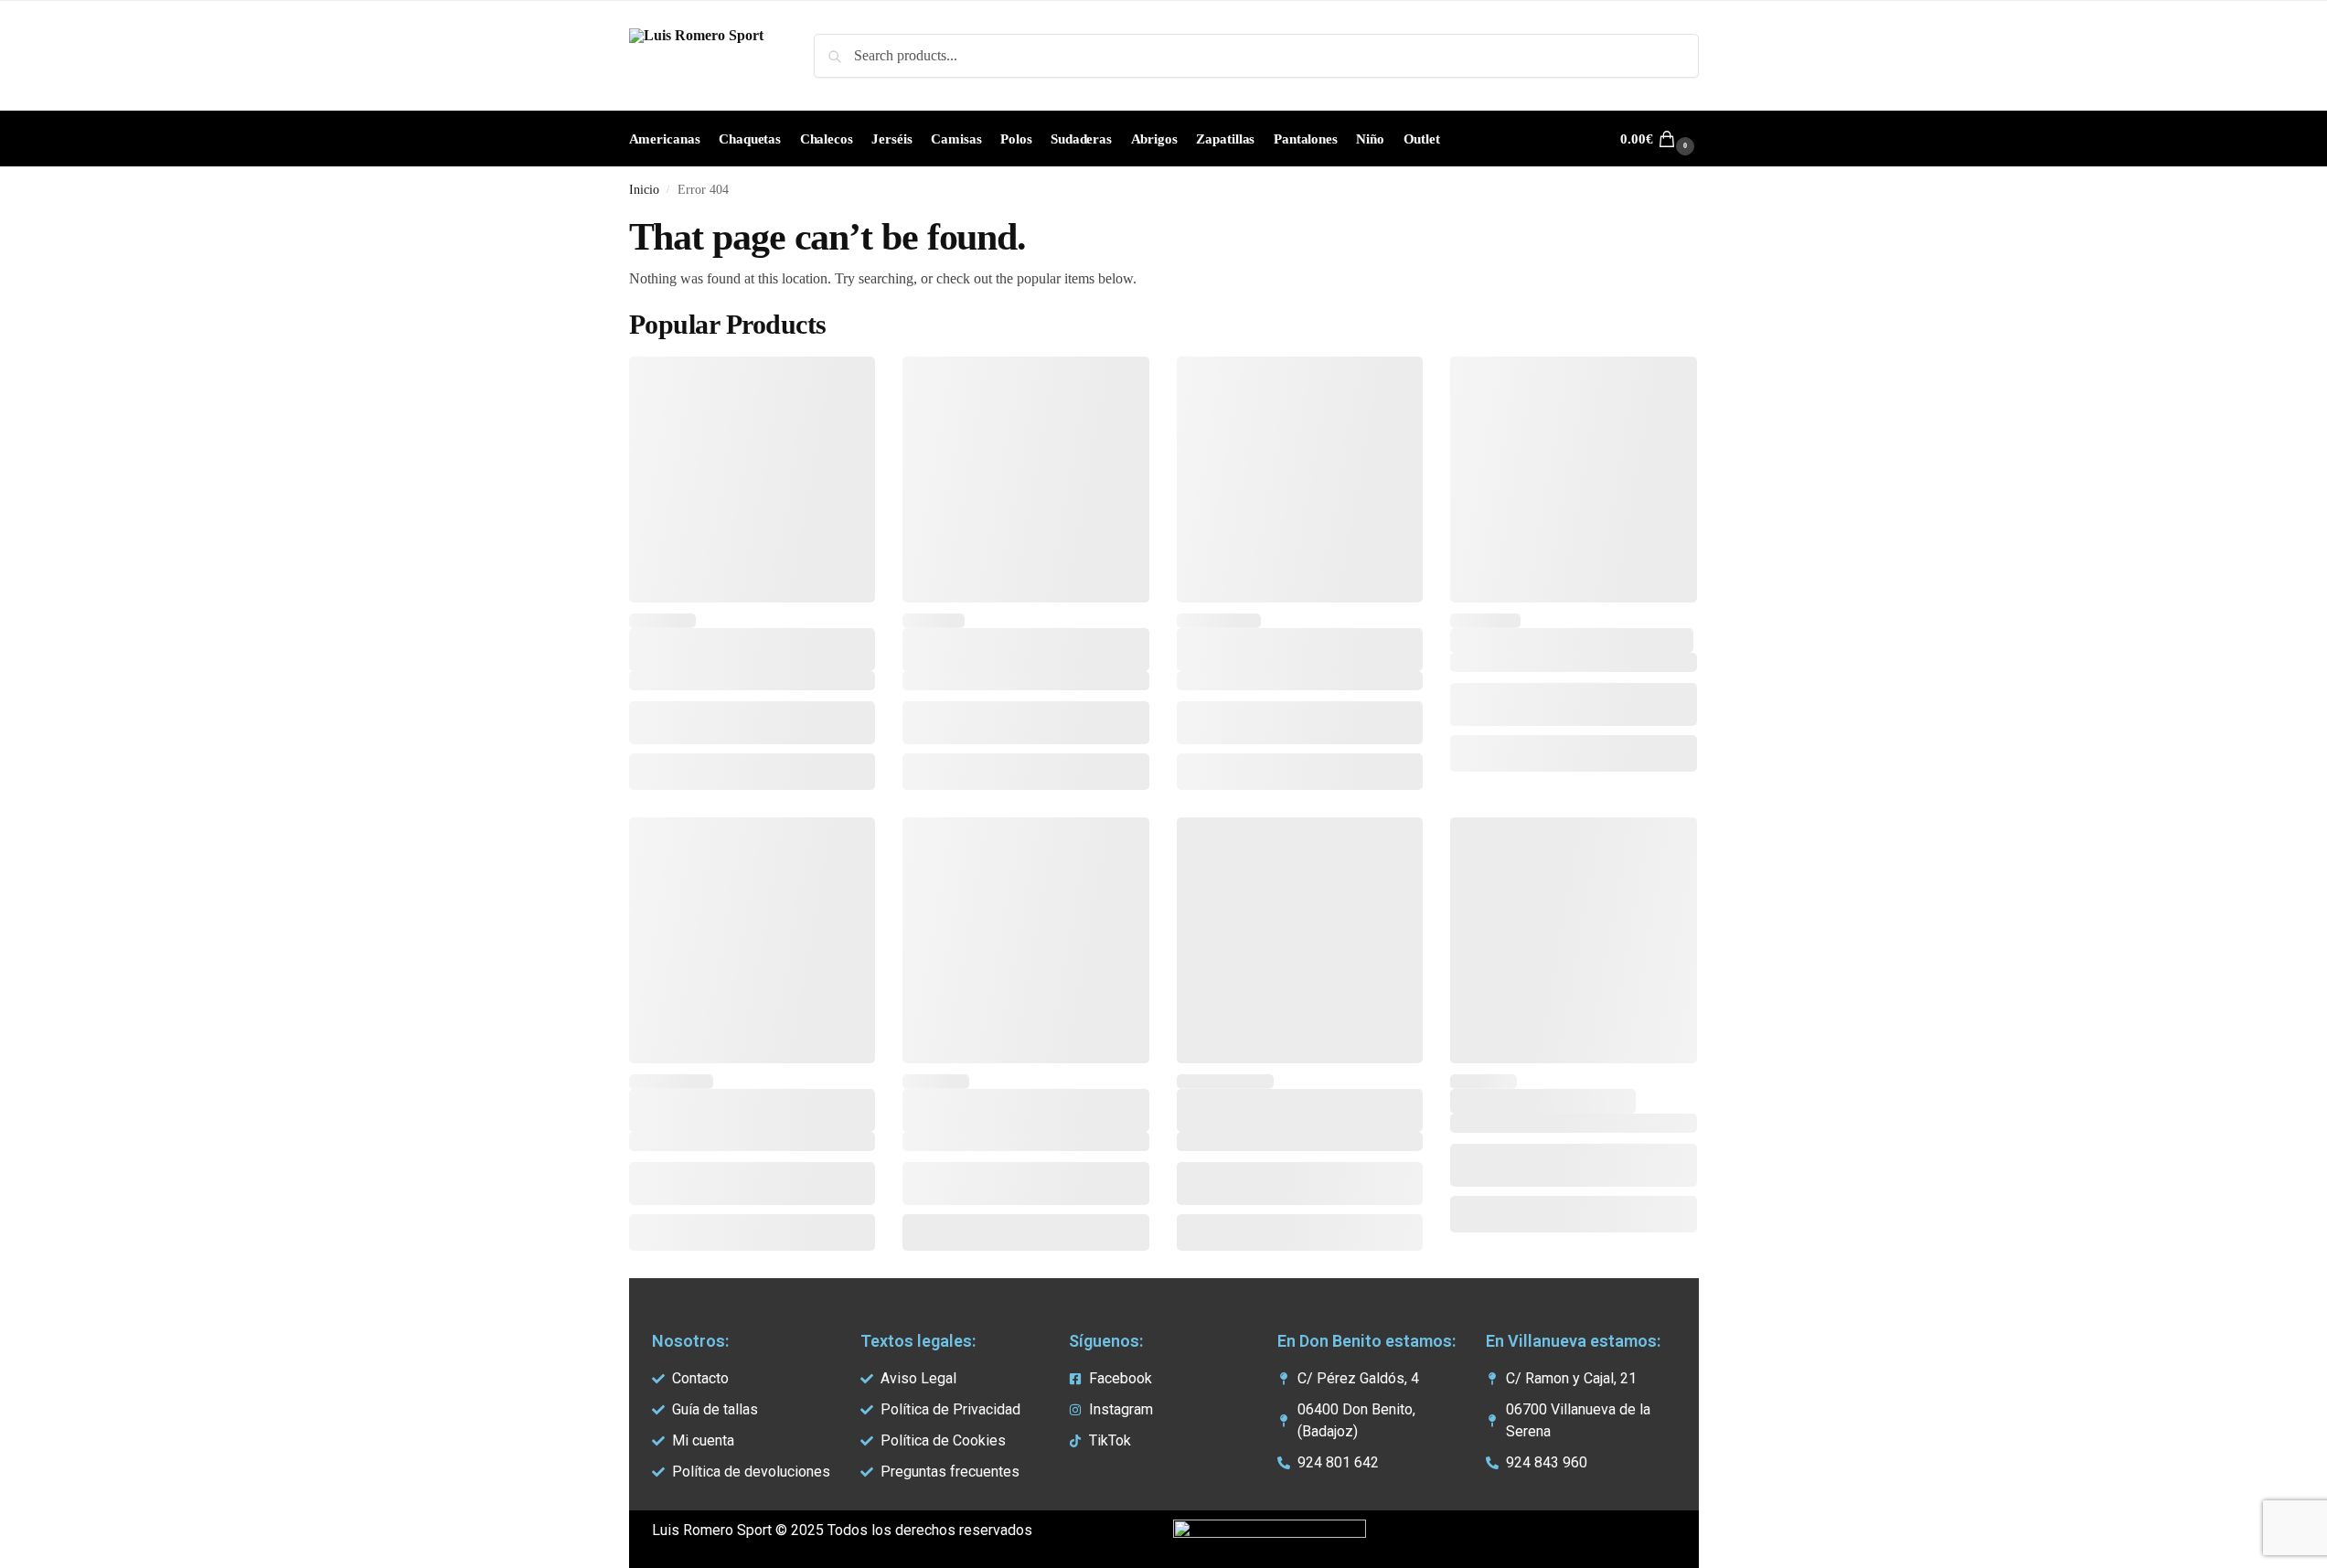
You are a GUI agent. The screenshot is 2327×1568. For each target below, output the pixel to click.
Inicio (644, 190)
